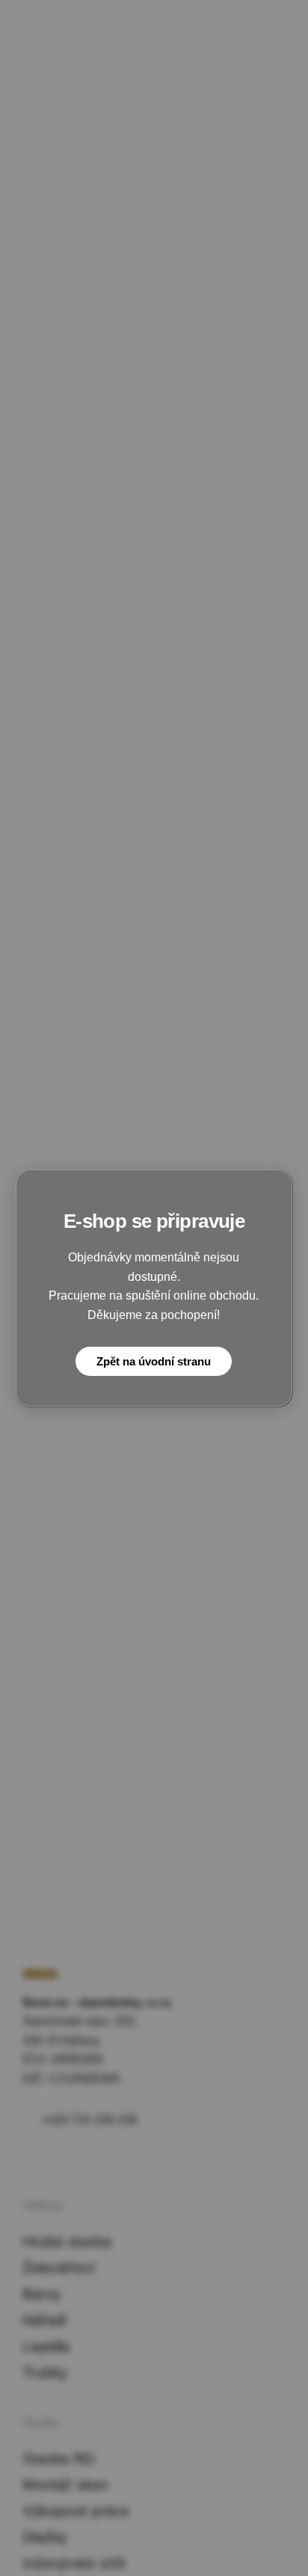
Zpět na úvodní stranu (154, 1361)
